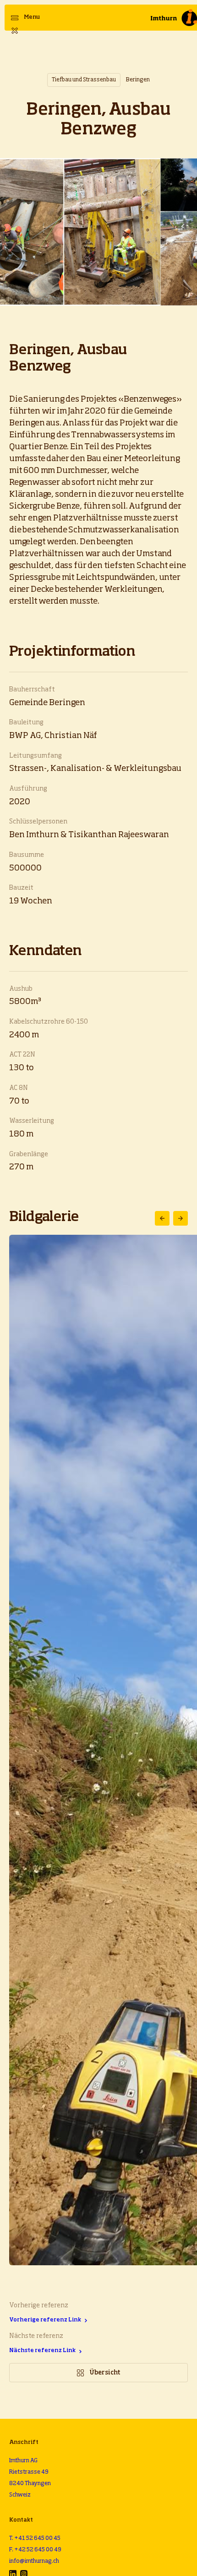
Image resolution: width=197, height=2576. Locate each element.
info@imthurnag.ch (34, 2561)
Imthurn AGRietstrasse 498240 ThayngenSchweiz (30, 2478)
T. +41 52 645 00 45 (35, 2539)
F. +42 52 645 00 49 (35, 2550)
